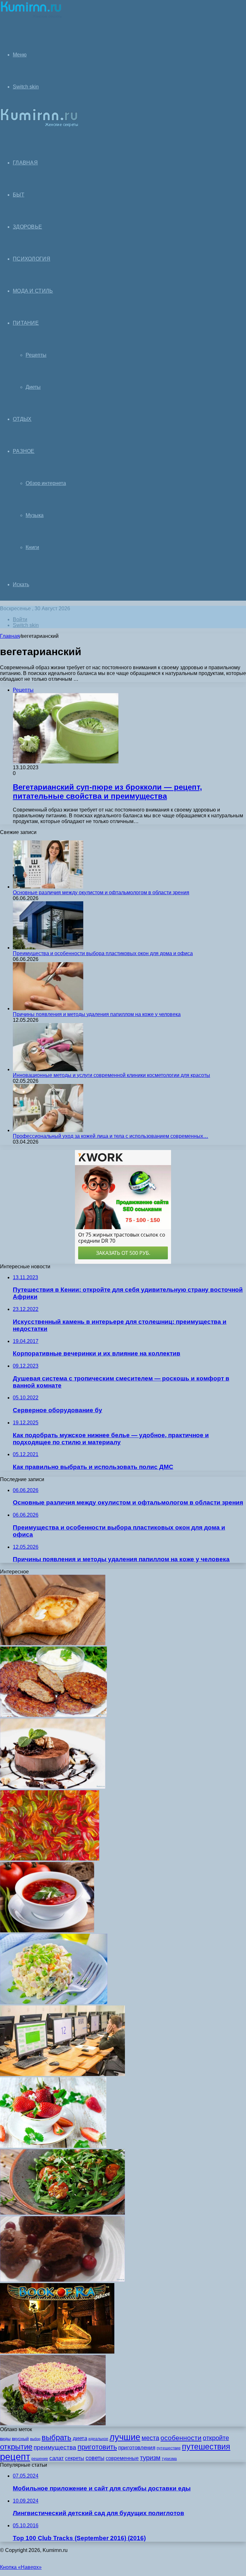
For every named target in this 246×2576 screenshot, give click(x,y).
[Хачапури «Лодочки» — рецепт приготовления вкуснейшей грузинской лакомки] (53, 1643)
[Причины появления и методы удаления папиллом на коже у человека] (48, 1009)
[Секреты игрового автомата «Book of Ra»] (57, 2352)
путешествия (206, 2447)
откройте (216, 2438)
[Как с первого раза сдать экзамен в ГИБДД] (62, 2074)
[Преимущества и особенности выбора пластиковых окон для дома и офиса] (48, 948)
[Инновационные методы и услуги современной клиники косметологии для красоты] (48, 1069)
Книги (32, 547)
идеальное (98, 2439)
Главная (10, 636)
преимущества (55, 2447)
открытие (16, 2447)
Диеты (33, 387)
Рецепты (36, 355)
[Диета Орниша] (53, 2146)
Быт (19, 195)
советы (95, 2458)
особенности (181, 2438)
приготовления (137, 2448)
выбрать (57, 2437)
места (150, 2438)
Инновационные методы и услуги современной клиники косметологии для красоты (111, 1075)
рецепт (15, 2457)
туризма (169, 2459)
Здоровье (27, 227)
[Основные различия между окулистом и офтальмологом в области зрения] (48, 887)
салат (57, 2458)
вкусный (20, 2438)
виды (5, 2438)
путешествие (169, 2448)
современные (122, 2458)
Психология (32, 259)
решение (40, 2459)
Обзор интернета (46, 483)
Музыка (35, 515)
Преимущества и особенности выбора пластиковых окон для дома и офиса (103, 953)
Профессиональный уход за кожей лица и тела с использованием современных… (111, 1136)
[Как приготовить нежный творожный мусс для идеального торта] (53, 1787)
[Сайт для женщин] (31, 17)
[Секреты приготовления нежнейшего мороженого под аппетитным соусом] (62, 2280)
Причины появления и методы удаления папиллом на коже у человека (97, 1014)
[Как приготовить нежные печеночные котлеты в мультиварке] (53, 1715)
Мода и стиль (33, 291)
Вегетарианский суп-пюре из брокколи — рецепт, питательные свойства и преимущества (107, 792)
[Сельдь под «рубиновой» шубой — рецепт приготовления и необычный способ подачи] (53, 2424)
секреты (75, 2458)
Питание (26, 323)
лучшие (125, 2437)
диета (80, 2438)
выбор (35, 2439)
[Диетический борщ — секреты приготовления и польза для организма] (47, 1931)
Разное (24, 451)
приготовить (97, 2447)
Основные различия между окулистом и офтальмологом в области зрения (101, 892)
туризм (150, 2458)
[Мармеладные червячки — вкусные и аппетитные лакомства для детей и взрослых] (50, 1859)
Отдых (22, 419)
